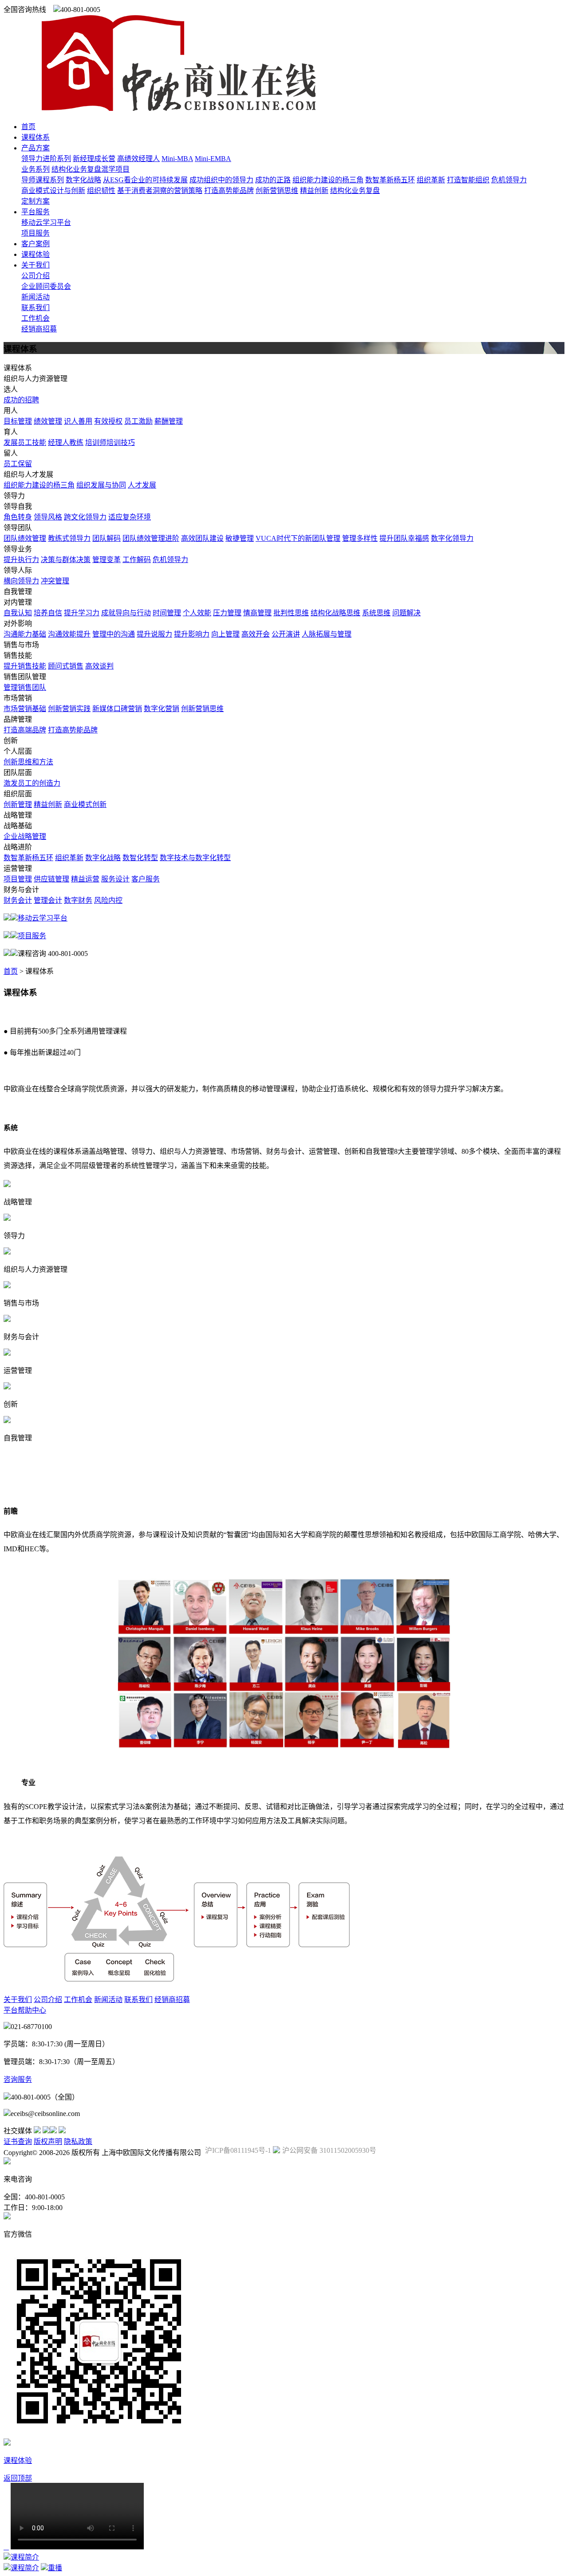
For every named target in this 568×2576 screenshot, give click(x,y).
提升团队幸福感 (404, 538)
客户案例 (35, 244)
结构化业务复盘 (355, 191)
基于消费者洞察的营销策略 (160, 191)
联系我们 (35, 308)
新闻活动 (35, 297)
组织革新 (431, 180)
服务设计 (115, 879)
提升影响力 (192, 634)
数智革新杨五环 (390, 180)
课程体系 (35, 137)
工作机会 (35, 318)
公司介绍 (35, 276)
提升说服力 (154, 634)
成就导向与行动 (126, 613)
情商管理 (257, 613)
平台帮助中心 (25, 2010)
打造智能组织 (468, 180)
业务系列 (35, 169)
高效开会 (256, 634)
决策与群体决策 (66, 560)
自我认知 (18, 613)
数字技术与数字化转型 (195, 858)
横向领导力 (21, 581)
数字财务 (78, 900)
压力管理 (227, 613)
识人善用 (78, 421)
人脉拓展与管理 (327, 634)
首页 (28, 127)
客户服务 (146, 879)
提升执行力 (21, 560)
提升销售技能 (25, 666)
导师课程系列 (43, 180)
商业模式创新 (85, 804)
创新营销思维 (277, 191)
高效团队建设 (202, 538)
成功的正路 (273, 180)
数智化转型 (140, 858)
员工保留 (18, 464)
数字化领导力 (452, 538)
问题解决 (406, 613)
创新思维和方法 (28, 762)
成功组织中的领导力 (221, 180)
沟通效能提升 (69, 634)
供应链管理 (51, 879)
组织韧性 (101, 191)
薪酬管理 (169, 421)
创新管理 (18, 804)
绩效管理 (48, 421)
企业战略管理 (25, 836)
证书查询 (18, 2141)
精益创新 (314, 191)
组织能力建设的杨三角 (328, 180)
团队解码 (106, 538)
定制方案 (35, 201)
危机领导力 (509, 180)
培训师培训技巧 (110, 442)
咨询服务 (18, 2079)
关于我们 (35, 265)
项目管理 (18, 879)
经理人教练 (66, 442)
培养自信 (48, 613)
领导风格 (48, 517)
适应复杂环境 (130, 517)
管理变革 (106, 560)
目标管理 (18, 421)
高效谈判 (99, 666)
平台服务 (35, 212)
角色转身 (18, 517)
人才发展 (142, 485)
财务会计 (18, 900)
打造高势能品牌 (229, 191)
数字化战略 (83, 180)
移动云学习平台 (46, 222)
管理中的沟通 (114, 634)
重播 (55, 2568)
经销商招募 (39, 329)
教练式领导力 (69, 538)
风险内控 (108, 900)
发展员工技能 (25, 442)
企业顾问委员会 (46, 286)
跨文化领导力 (85, 517)
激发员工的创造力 (32, 783)
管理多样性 (360, 538)
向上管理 (225, 634)
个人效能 (197, 613)
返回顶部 (18, 2478)
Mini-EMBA (213, 159)
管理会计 (48, 900)
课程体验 (35, 254)
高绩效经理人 (138, 159)
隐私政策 (78, 2141)
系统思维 (376, 613)
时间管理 (167, 613)
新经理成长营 (94, 159)
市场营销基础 (25, 709)
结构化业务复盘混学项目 (91, 169)
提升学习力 (82, 613)
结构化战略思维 (335, 613)
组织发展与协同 (101, 485)
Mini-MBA (177, 159)
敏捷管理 (240, 538)
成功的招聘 (21, 400)
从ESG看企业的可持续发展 (145, 180)
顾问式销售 (66, 666)
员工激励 (138, 421)
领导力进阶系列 (46, 159)
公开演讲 (286, 634)
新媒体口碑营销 (117, 709)
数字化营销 (162, 709)
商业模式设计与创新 (53, 191)
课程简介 (25, 2557)
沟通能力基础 (25, 634)
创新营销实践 (69, 709)
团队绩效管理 (25, 538)
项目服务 (35, 233)
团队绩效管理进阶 (151, 538)
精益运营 (85, 879)
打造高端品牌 (25, 730)
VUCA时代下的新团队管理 (298, 538)
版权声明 (48, 2141)
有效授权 (108, 421)
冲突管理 (55, 581)
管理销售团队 (25, 687)
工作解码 (137, 560)
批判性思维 (291, 613)
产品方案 (35, 148)
